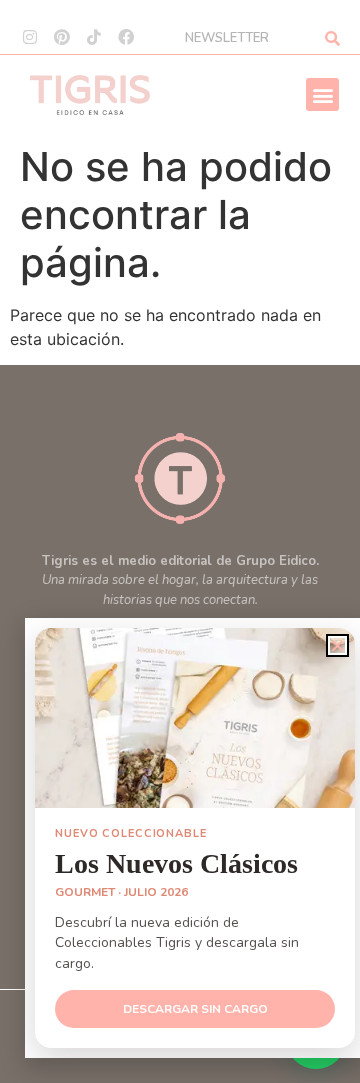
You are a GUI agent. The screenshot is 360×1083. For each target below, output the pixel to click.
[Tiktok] (94, 37)
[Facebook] (126, 37)
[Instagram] (30, 37)
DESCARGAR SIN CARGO (195, 1009)
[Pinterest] (62, 37)
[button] (322, 94)
